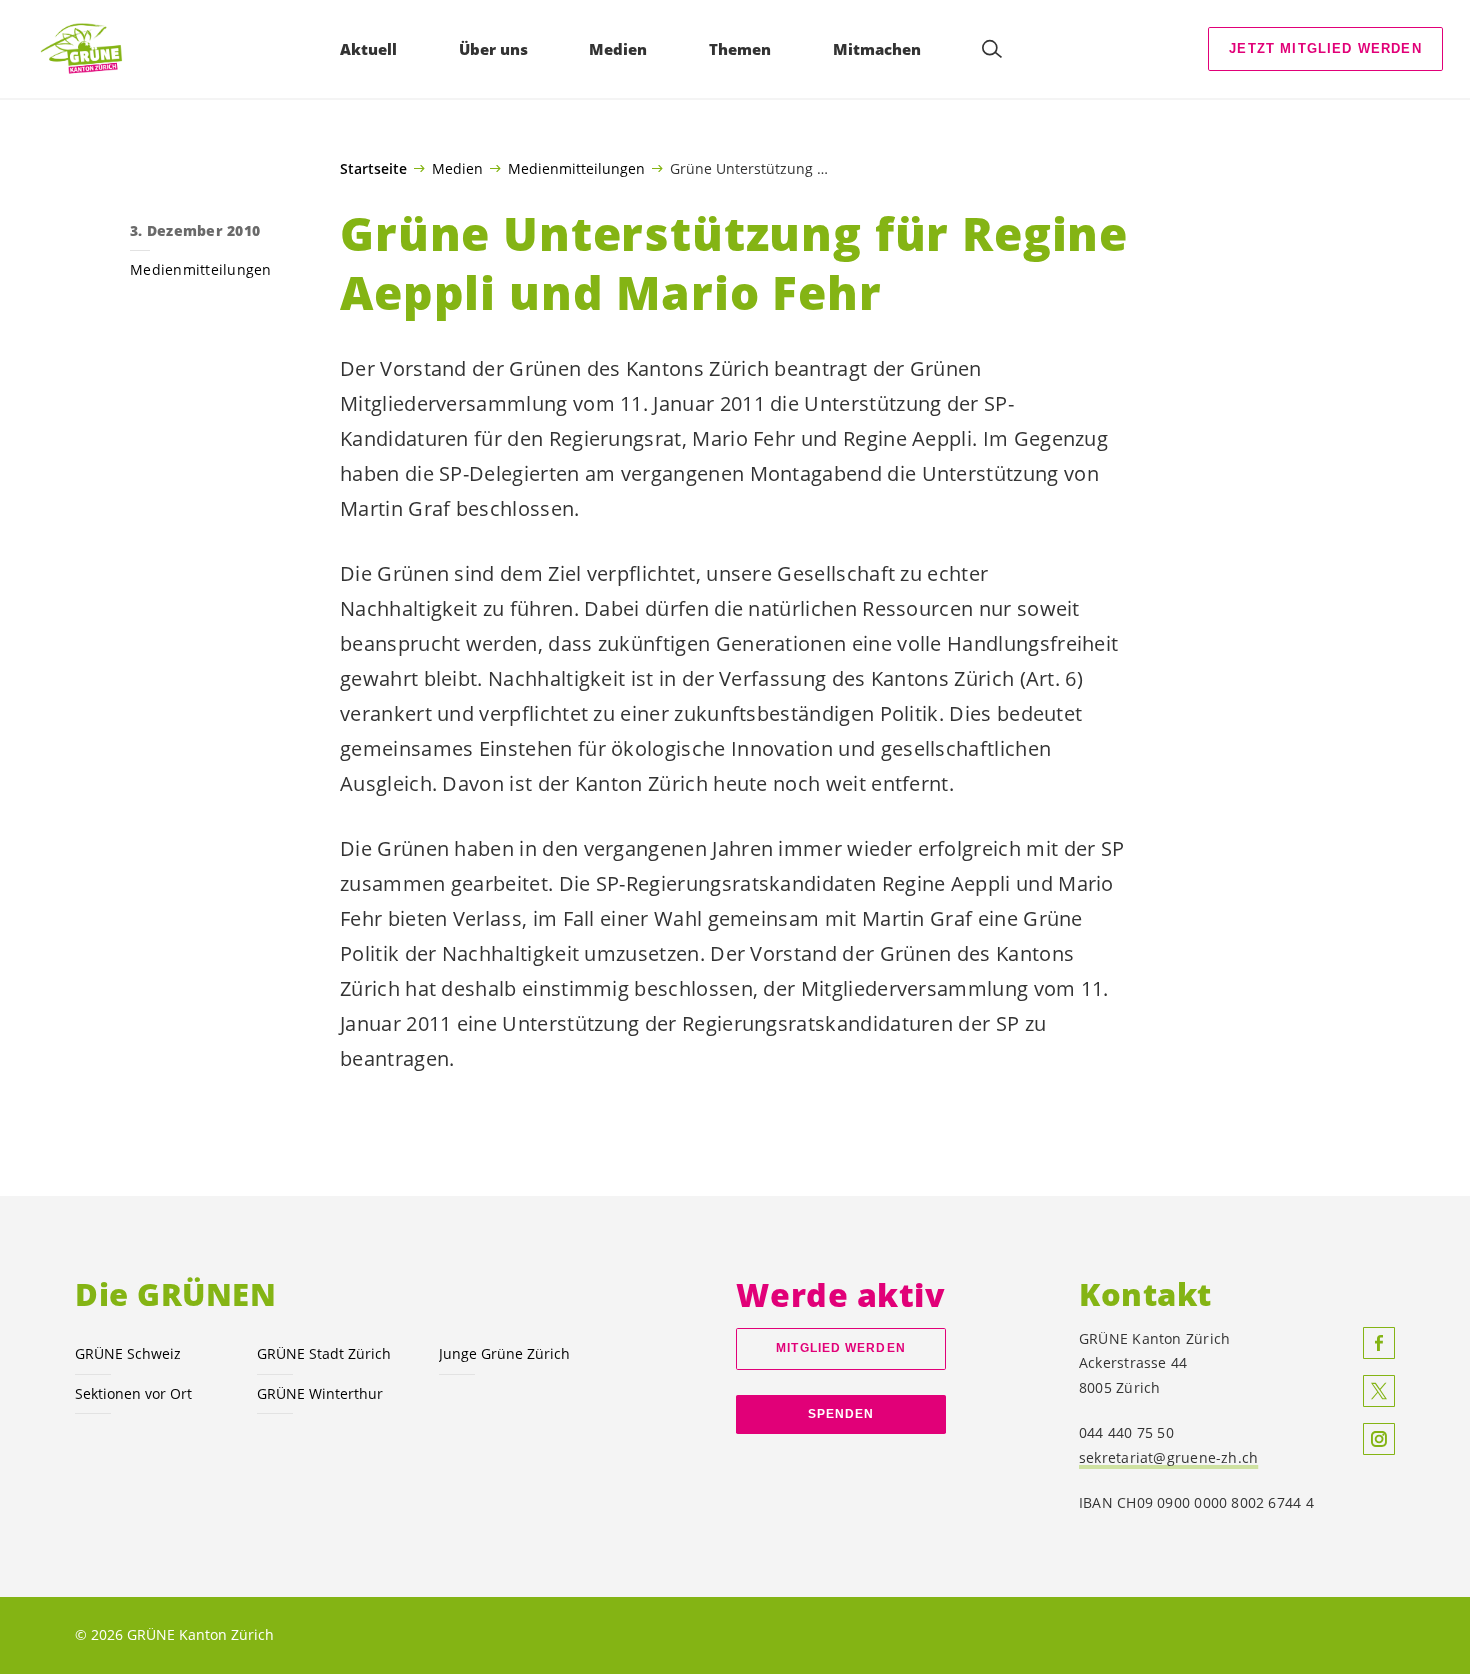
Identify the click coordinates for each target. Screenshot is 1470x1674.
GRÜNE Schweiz (128, 1353)
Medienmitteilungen (576, 168)
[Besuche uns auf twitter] (1379, 1391)
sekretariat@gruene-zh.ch (1168, 1457)
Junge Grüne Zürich (504, 1353)
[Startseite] (91, 49)
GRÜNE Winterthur (320, 1393)
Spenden (841, 1414)
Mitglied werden (840, 1348)
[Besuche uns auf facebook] (1379, 1343)
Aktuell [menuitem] (368, 49)
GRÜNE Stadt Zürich (324, 1353)
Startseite (373, 169)
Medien (457, 168)
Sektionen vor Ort (133, 1393)
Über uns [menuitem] (493, 49)
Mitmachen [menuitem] (877, 49)
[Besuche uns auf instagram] (1379, 1439)
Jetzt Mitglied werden (1325, 48)
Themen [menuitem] (740, 49)
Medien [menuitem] (618, 49)
